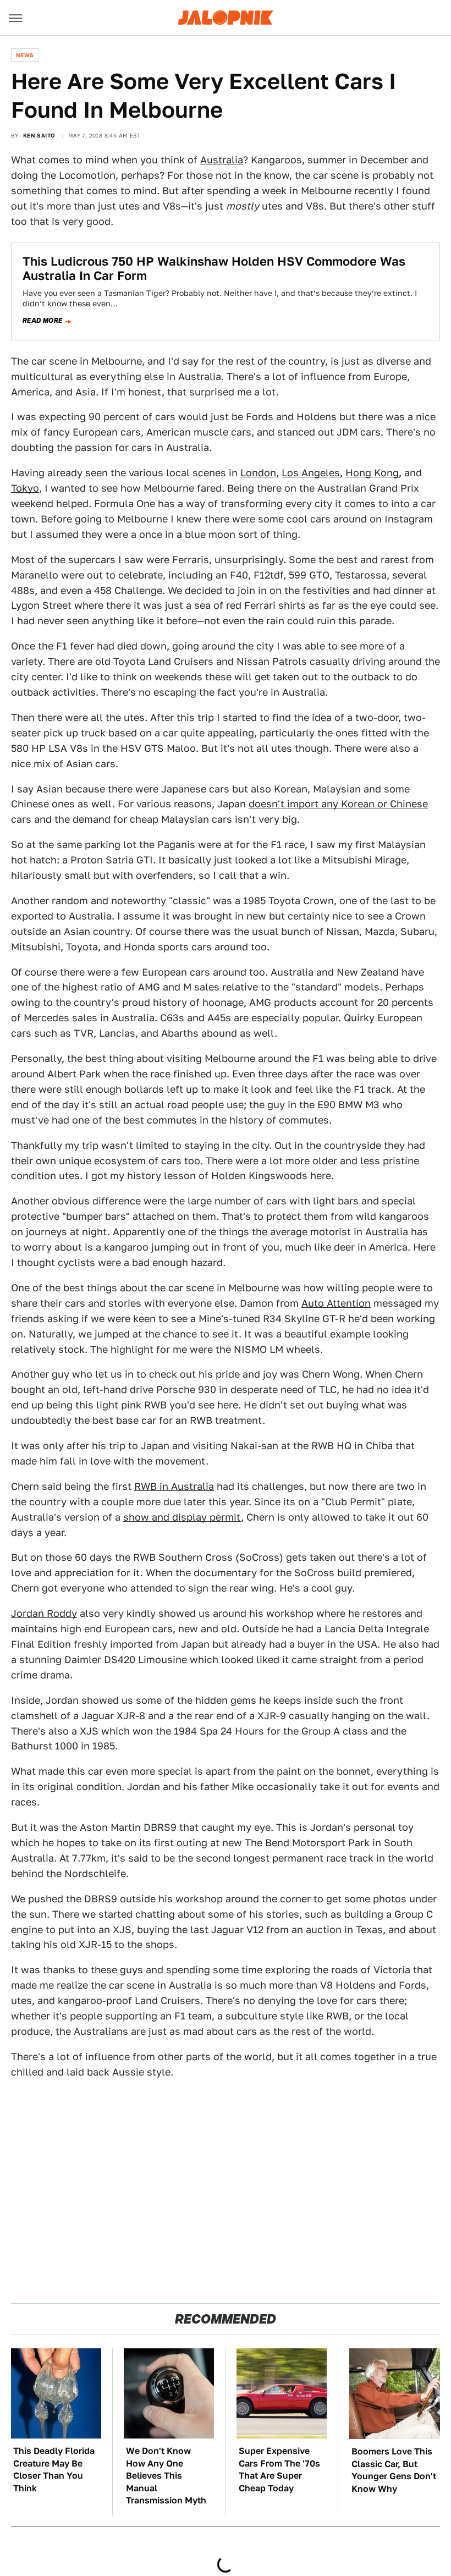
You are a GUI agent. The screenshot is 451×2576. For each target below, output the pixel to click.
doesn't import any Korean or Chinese (338, 804)
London (258, 473)
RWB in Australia (174, 1486)
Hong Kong (372, 473)
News (25, 55)
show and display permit (182, 1517)
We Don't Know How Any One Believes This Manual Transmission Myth (166, 2476)
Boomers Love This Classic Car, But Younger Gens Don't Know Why (394, 2470)
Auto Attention (336, 1303)
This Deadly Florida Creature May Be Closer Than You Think (54, 2469)
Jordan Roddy (44, 1613)
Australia (222, 160)
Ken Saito (39, 135)
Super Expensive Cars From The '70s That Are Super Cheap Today (279, 2469)
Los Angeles (311, 473)
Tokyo (25, 488)
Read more (43, 321)
